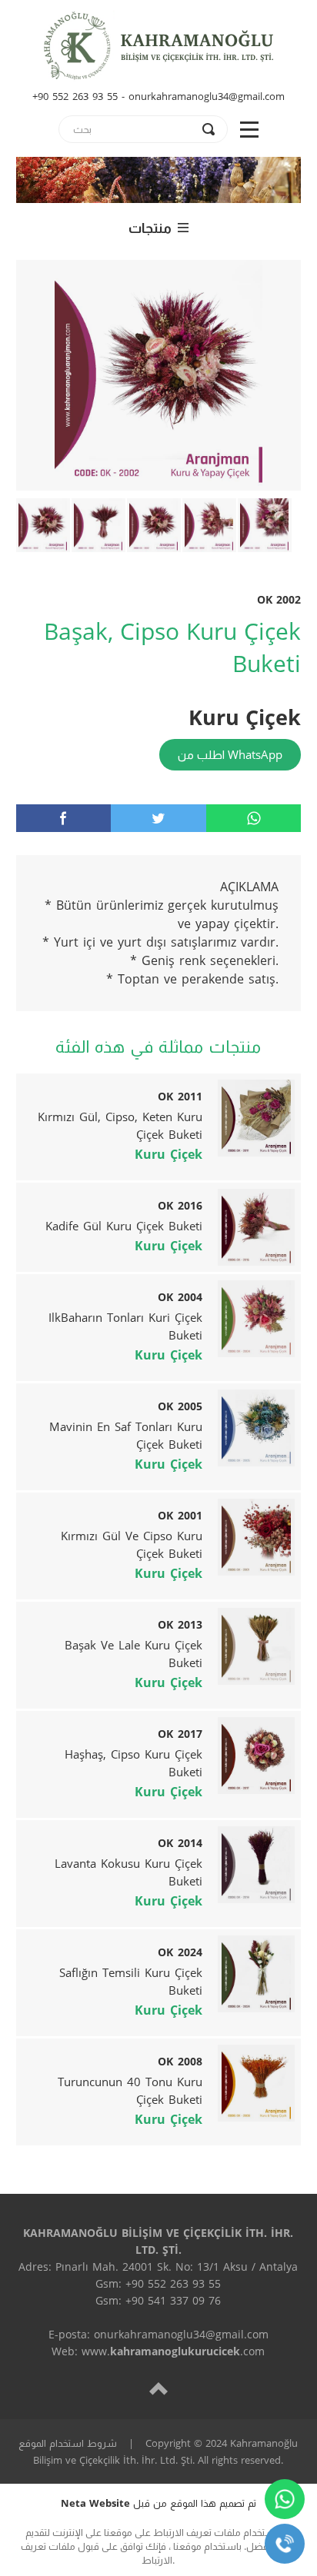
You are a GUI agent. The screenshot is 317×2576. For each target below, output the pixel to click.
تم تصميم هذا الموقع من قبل (158, 2503)
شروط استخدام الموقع (68, 2443)
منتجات (150, 228)
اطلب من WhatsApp (230, 754)
